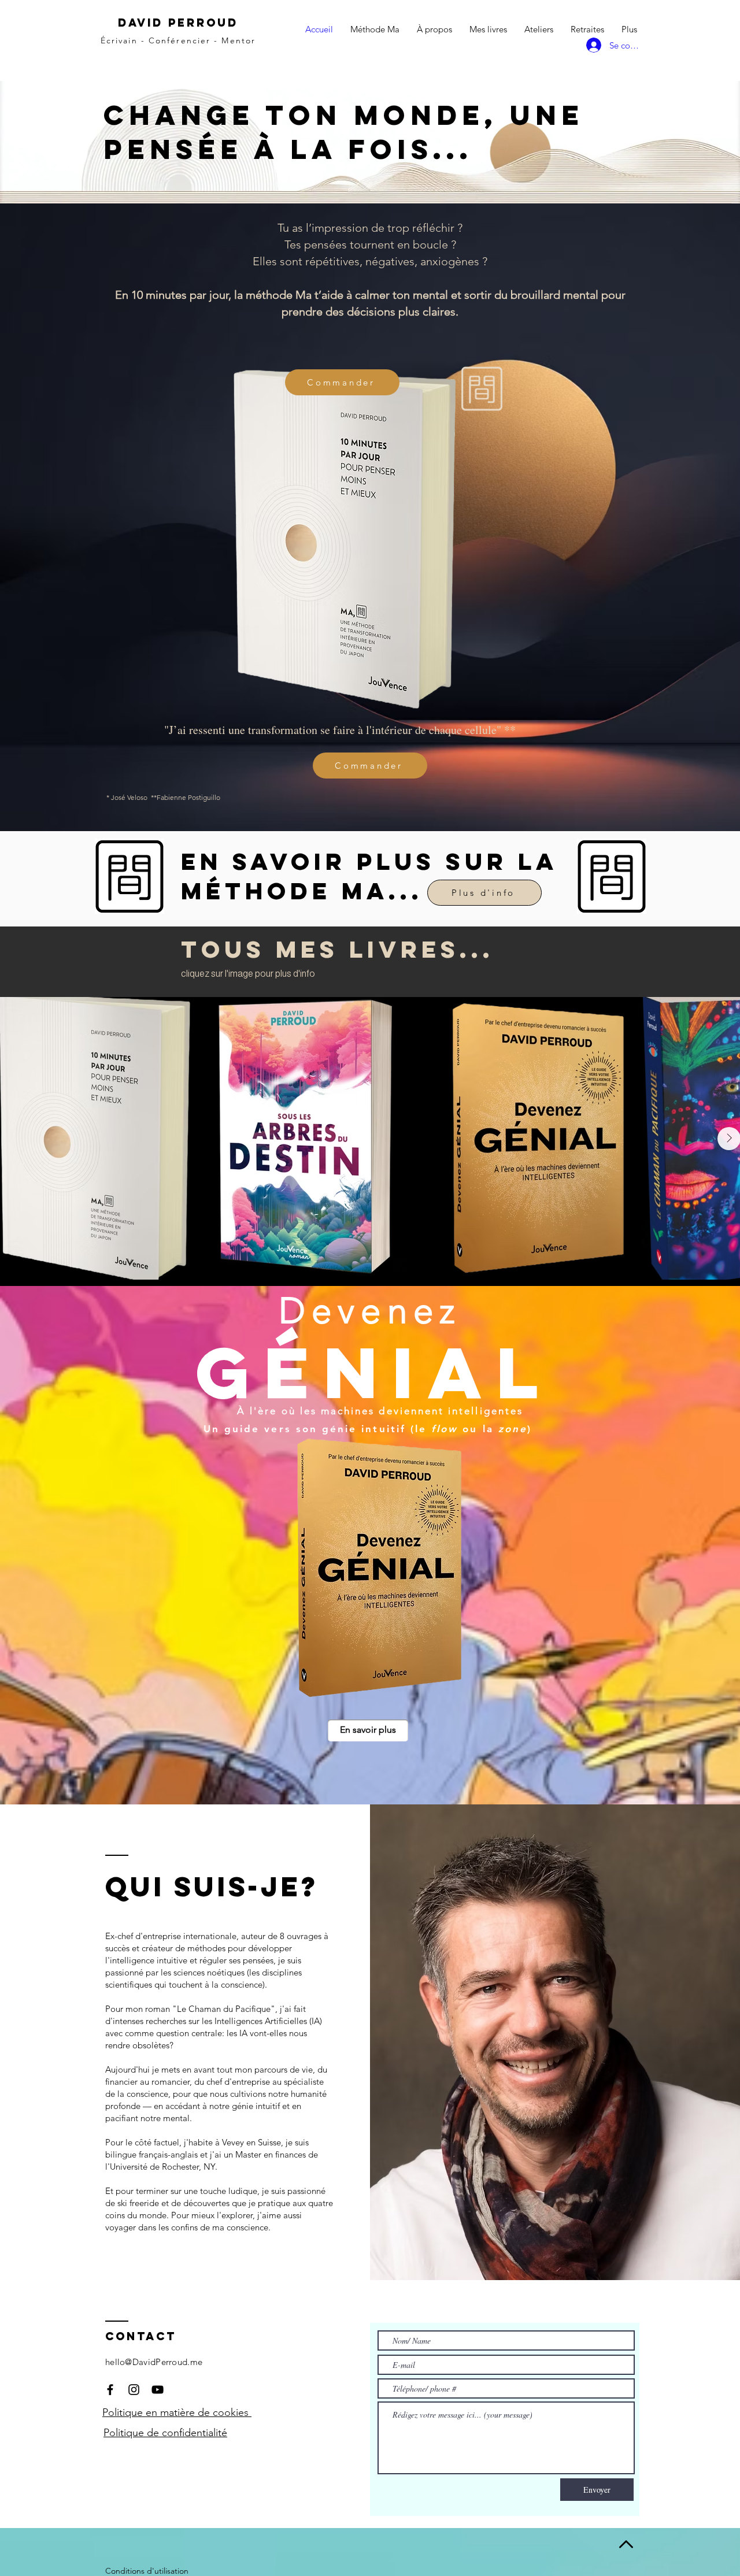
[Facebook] (110, 2390)
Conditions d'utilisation (147, 2571)
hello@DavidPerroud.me (154, 2362)
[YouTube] (158, 2390)
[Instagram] (134, 2390)
